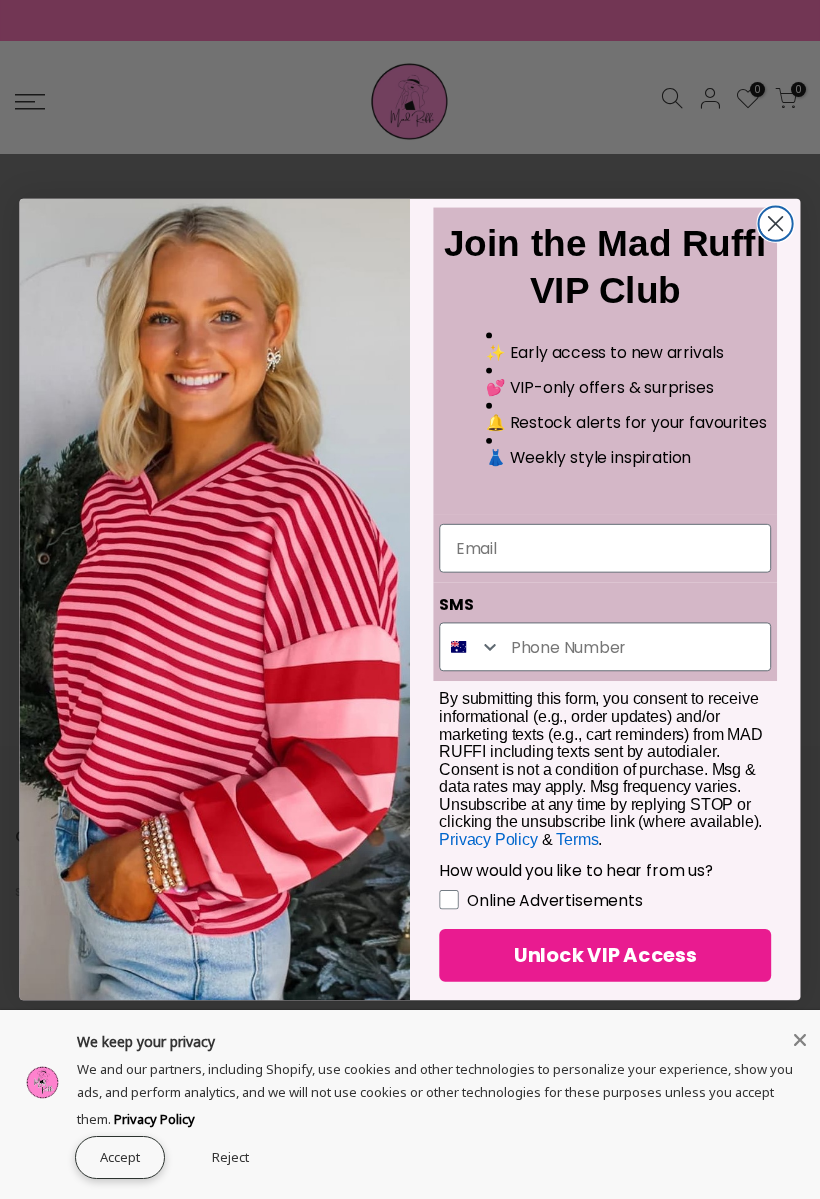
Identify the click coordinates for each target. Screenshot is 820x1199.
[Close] (800, 1040)
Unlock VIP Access (605, 955)
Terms (577, 839)
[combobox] (470, 646)
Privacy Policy (154, 1119)
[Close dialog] (776, 223)
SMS (456, 604)
